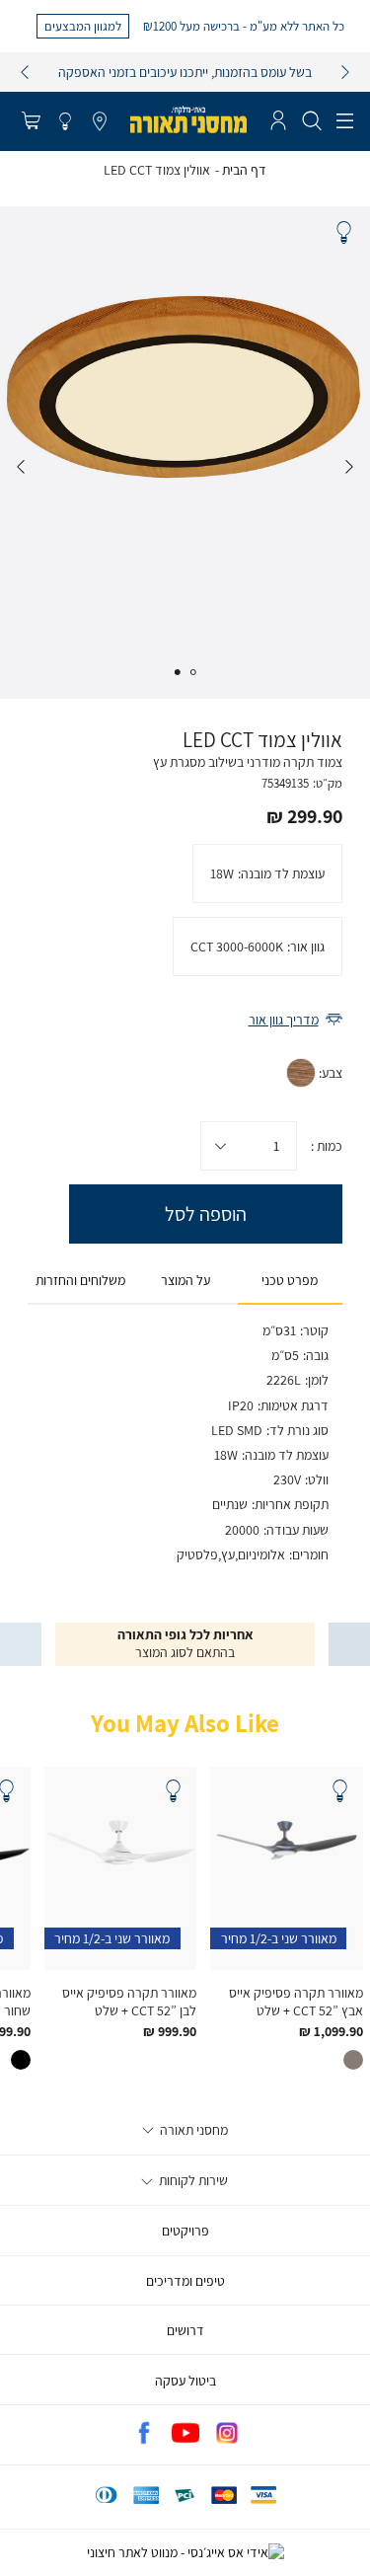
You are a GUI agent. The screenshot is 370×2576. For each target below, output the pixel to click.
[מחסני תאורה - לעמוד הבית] (188, 119)
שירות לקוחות (192, 2180)
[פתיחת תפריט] (345, 121)
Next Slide (21, 467)
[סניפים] (100, 122)
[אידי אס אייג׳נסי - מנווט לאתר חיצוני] (185, 2552)
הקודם (25, 72)
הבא (345, 72)
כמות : (327, 1146)
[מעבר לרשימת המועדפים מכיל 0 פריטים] (65, 122)
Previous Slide (349, 467)
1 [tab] (192, 672)
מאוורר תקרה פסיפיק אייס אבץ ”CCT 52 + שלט (296, 2002)
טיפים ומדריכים (185, 2281)
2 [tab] (178, 672)
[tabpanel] (185, 453)
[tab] (290, 1281)
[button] (31, 122)
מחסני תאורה (192, 2130)
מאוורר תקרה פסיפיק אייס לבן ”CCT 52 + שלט (129, 2002)
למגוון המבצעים (83, 26)
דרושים (185, 2330)
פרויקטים (185, 2231)
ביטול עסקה (185, 2381)
